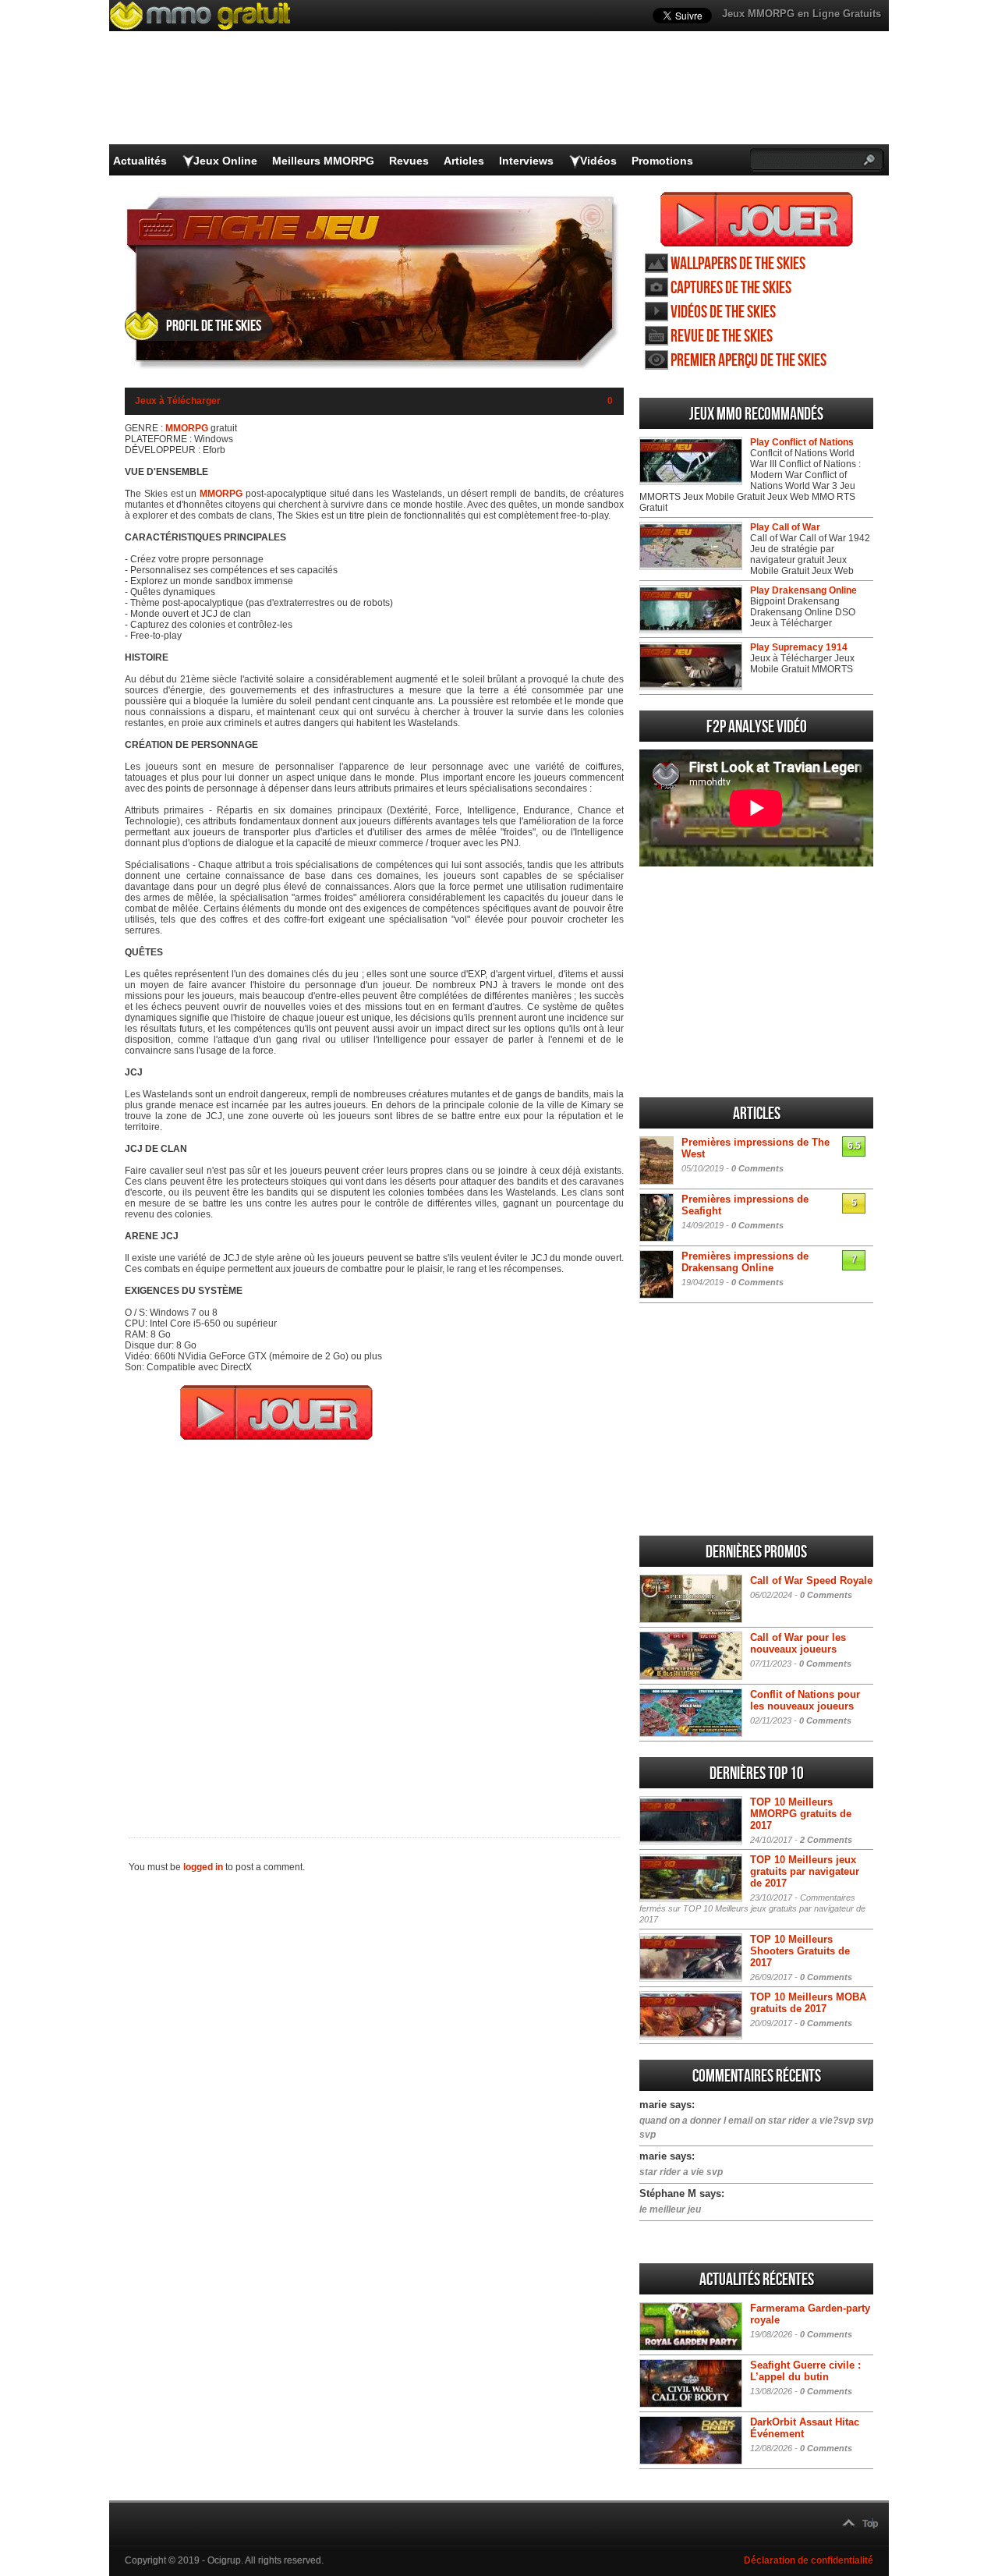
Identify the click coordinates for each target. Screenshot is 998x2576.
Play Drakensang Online (803, 590)
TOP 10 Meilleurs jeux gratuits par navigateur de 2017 (805, 1871)
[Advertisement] (374, 1628)
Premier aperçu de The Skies (748, 361)
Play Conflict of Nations (802, 442)
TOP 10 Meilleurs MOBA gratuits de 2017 (808, 2003)
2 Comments (826, 1840)
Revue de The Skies (722, 337)
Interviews (526, 161)
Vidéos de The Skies (723, 312)
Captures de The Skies (731, 288)
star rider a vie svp (681, 2172)
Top (870, 2524)
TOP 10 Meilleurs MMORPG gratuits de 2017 (801, 1814)
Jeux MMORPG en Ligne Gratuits (802, 14)
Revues (409, 161)
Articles (464, 161)
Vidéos (598, 161)
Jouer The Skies (757, 219)
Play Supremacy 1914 (799, 647)
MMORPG (187, 428)
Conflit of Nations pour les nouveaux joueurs (805, 1700)
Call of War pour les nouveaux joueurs (798, 1643)
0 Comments (757, 1168)
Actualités (140, 161)
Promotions (662, 161)
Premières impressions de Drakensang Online (745, 1262)
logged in (203, 1867)
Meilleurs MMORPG (323, 161)
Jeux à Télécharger (178, 401)
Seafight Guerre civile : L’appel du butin (805, 2371)
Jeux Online (225, 161)
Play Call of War (785, 527)
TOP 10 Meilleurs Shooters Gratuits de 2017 (800, 1951)
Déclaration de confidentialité (809, 2560)
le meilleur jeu (670, 2209)
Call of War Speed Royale (811, 1580)
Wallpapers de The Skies (738, 264)
